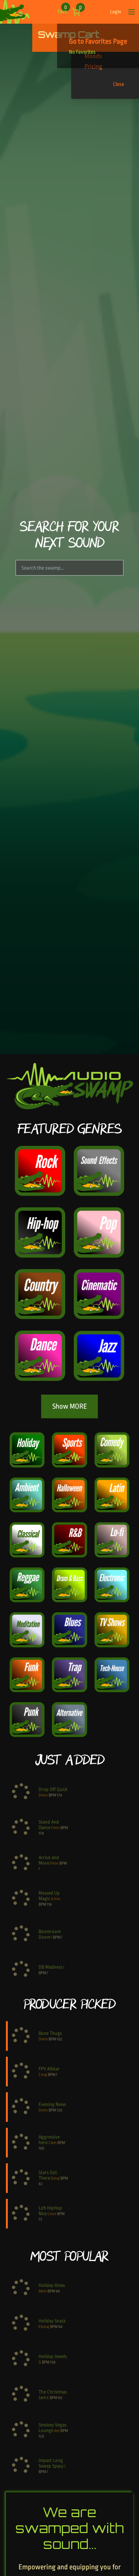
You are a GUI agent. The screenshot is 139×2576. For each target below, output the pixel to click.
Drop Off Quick (53, 1789)
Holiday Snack (52, 2321)
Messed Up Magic (49, 1896)
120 (59, 2110)
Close (119, 84)
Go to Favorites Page (98, 41)
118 (49, 1904)
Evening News (52, 2104)
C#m (53, 2143)
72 (40, 2219)
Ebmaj (44, 2327)
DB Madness (50, 1967)
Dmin (43, 1795)
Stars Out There (48, 2175)
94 (58, 2291)
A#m (43, 2291)
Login (116, 12)
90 (60, 2398)
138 (53, 2362)
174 (59, 1795)
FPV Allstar (49, 2069)
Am (57, 2431)
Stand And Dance (49, 1825)
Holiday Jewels (53, 2356)
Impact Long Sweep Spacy (51, 2463)
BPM (52, 1795)
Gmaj (55, 2178)
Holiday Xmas (52, 2285)
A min (56, 1899)
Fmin (55, 1828)
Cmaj (43, 2075)
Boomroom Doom (50, 1934)
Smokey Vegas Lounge (52, 2428)
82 (41, 2184)
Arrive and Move (49, 1860)
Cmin (52, 2214)
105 (41, 2148)
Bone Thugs (50, 2033)
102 (59, 2039)
